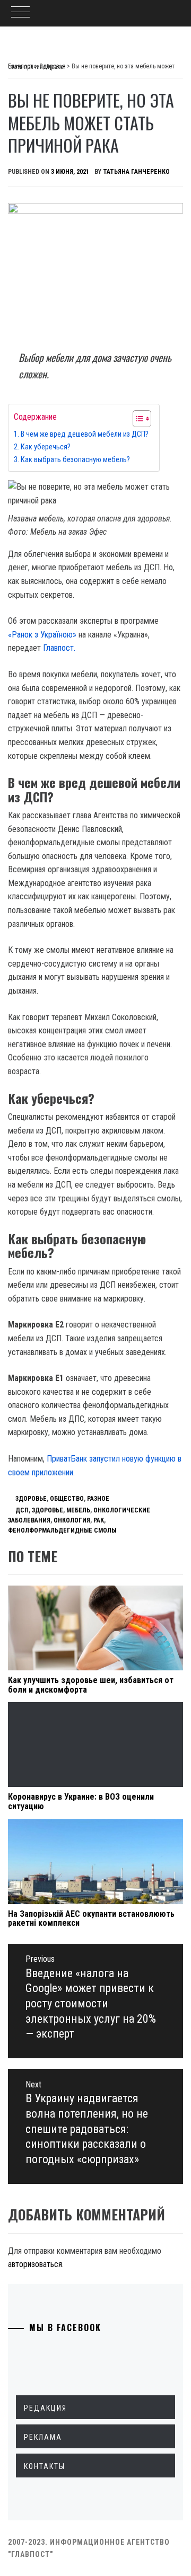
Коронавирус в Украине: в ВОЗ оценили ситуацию (81, 1802)
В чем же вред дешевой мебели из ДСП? (85, 434)
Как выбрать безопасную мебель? (75, 460)
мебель (78, 1510)
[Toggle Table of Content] (137, 419)
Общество (67, 1499)
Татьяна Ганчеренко (136, 172)
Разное (98, 1499)
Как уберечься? (46, 447)
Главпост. (59, 648)
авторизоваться (35, 2264)
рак (99, 1520)
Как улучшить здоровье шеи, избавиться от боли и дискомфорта (91, 1685)
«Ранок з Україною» (42, 635)
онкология (72, 1520)
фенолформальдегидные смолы (62, 1530)
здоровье (47, 1510)
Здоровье (31, 1499)
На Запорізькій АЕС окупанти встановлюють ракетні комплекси (91, 1919)
